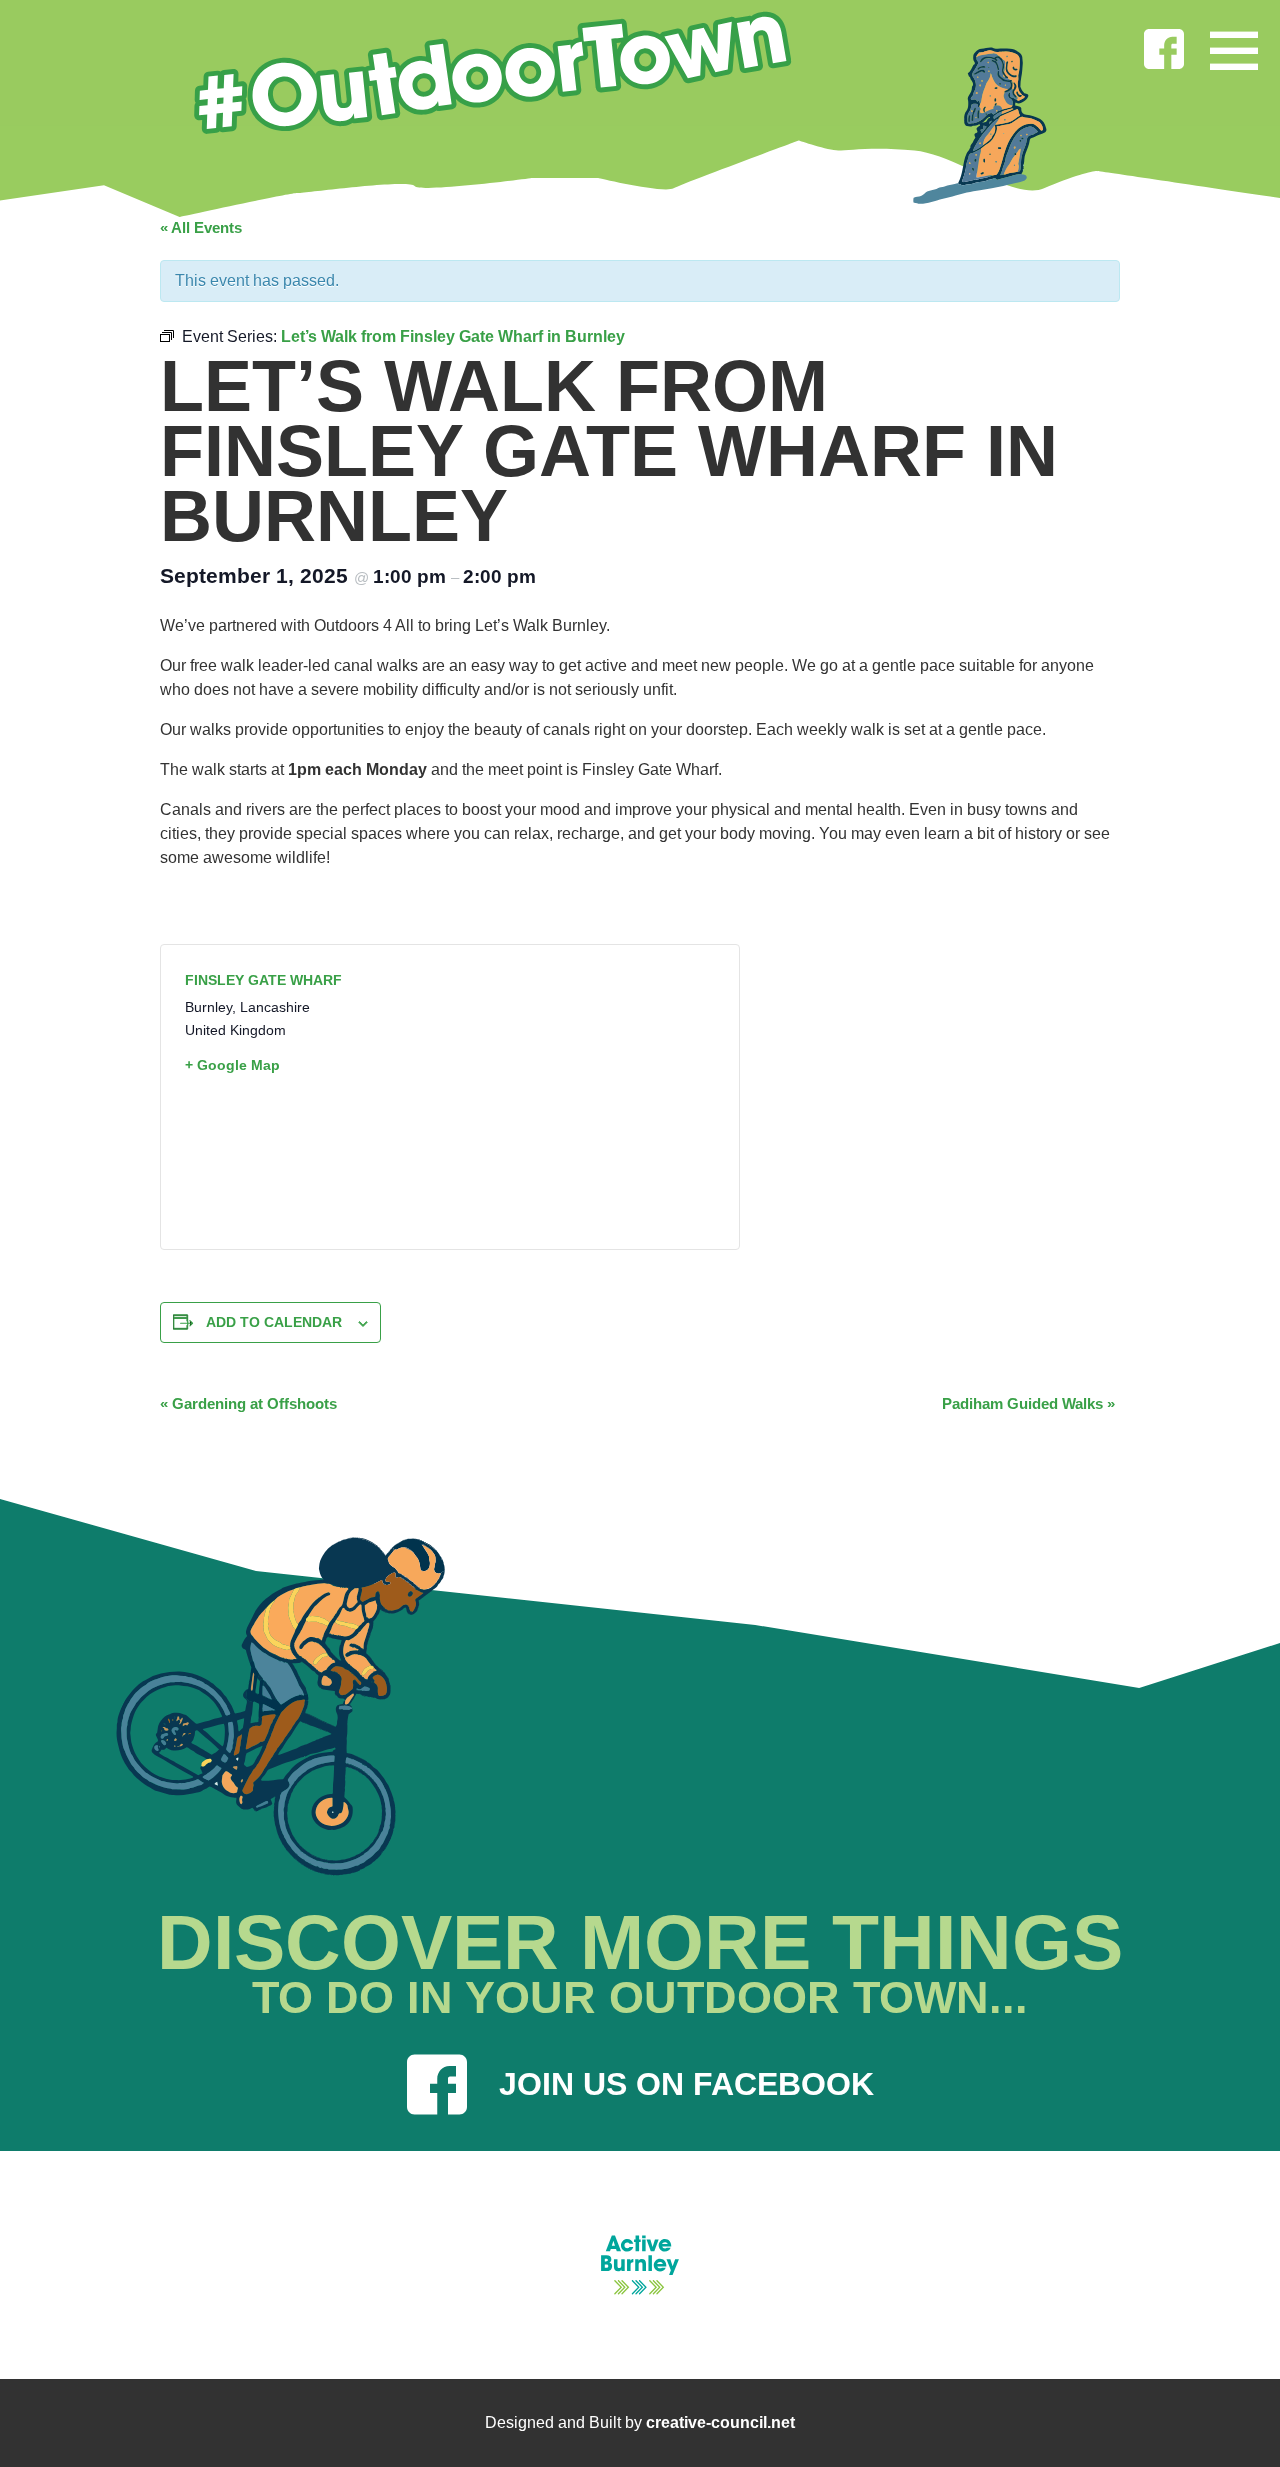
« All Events (201, 227)
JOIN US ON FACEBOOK (686, 2084)
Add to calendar (274, 1322)
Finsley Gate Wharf (263, 980)
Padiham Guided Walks (1028, 1403)
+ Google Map (232, 1065)
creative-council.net (720, 2422)
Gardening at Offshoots (248, 1403)
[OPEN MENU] (1234, 46)
